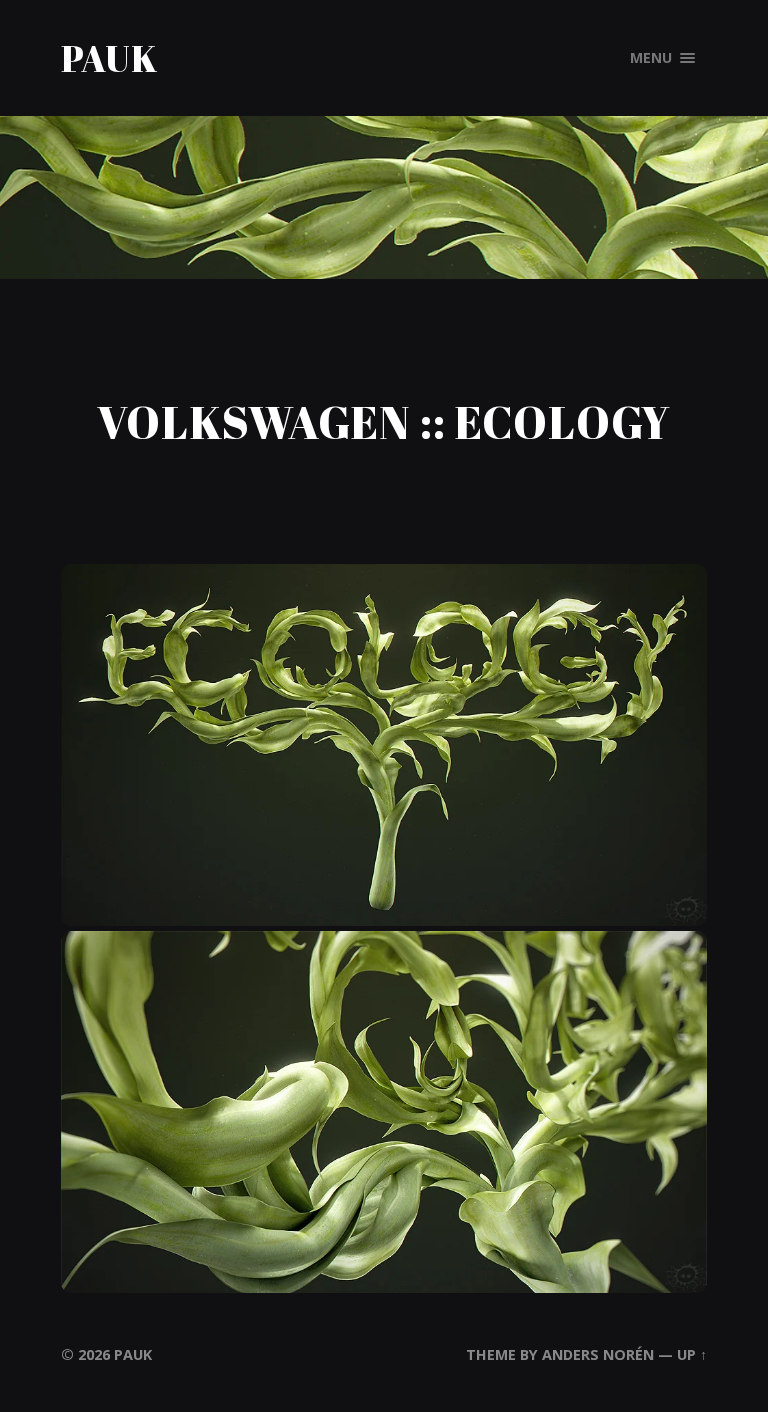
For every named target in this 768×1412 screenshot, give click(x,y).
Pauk (109, 58)
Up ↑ (692, 1354)
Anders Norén (598, 1354)
